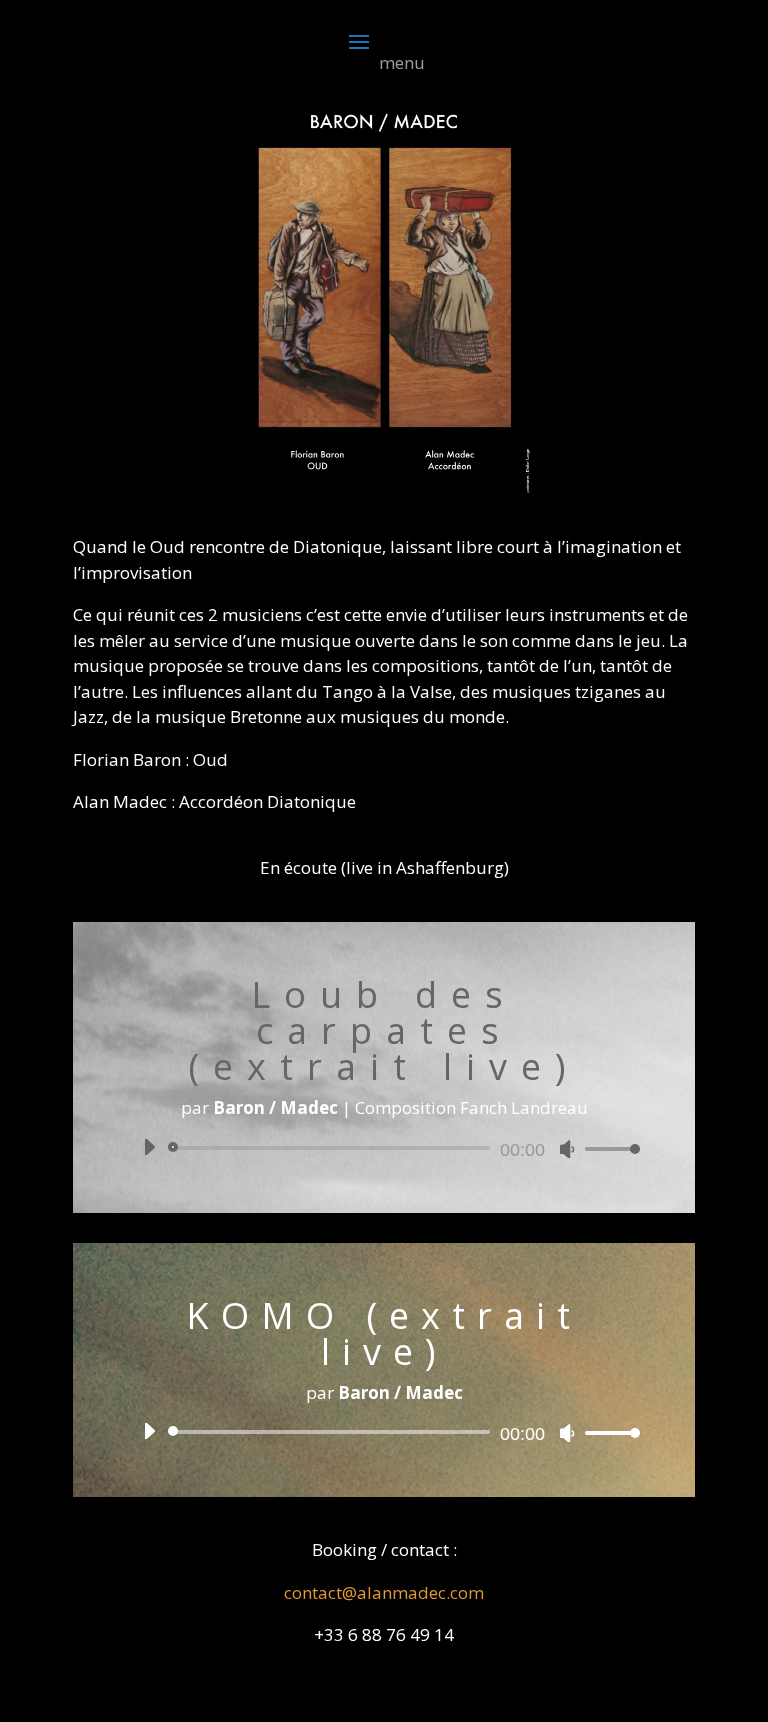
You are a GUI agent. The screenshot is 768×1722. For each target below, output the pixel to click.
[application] (384, 1148)
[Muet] (567, 1149)
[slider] (607, 1148)
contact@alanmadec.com (384, 1592)
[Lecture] (149, 1147)
